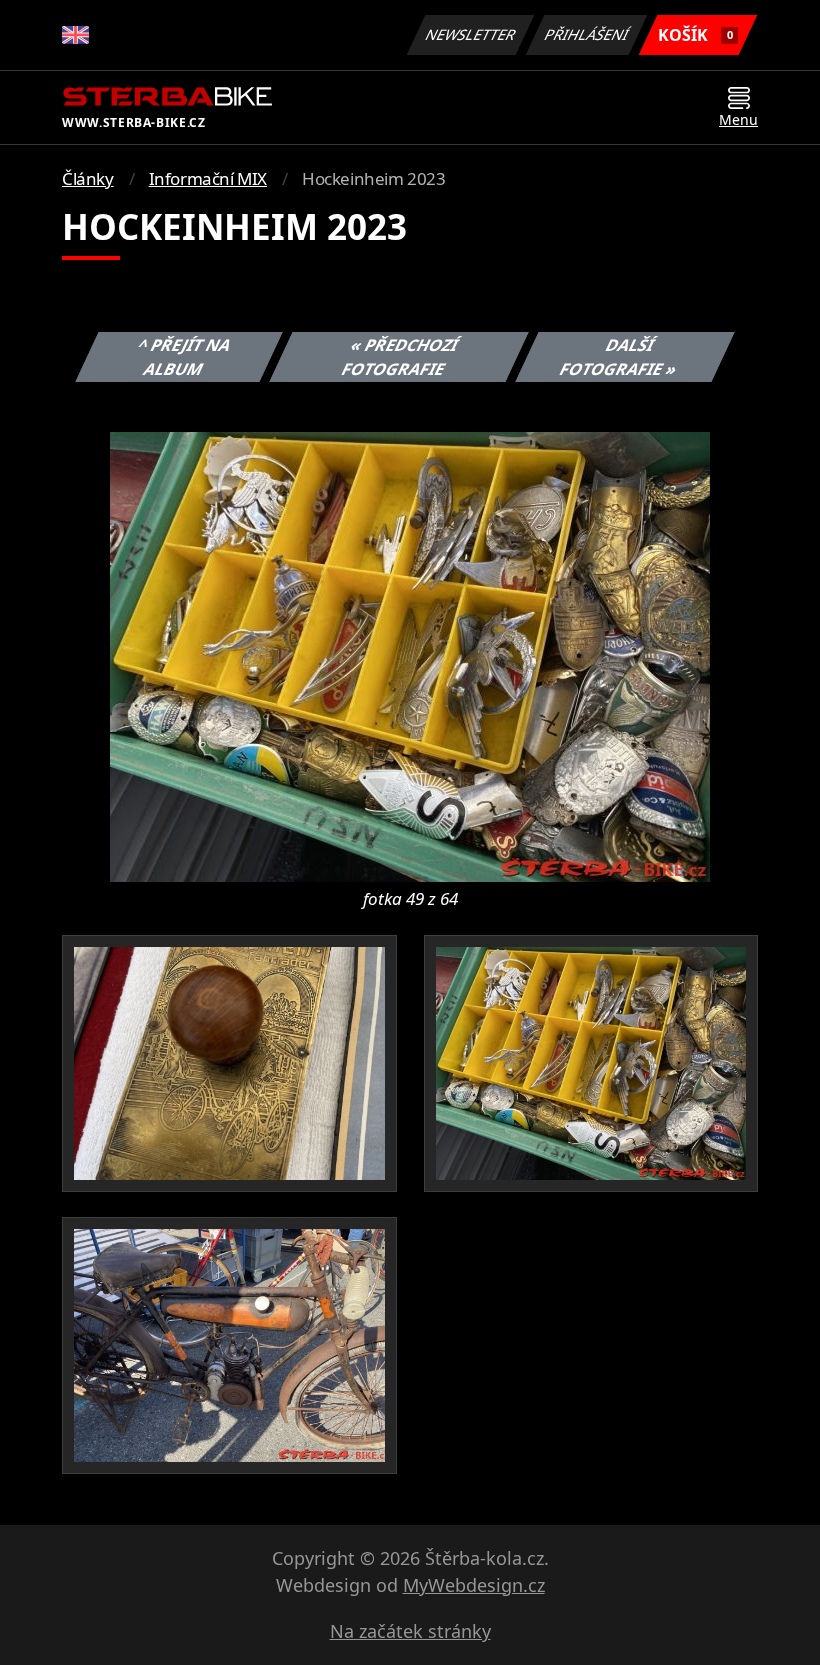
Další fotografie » (619, 357)
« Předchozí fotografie (399, 357)
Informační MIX (208, 178)
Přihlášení (587, 34)
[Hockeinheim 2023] (410, 655)
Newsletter (471, 34)
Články (88, 178)
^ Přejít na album (185, 357)
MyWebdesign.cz (474, 1585)
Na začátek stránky (410, 1631)
